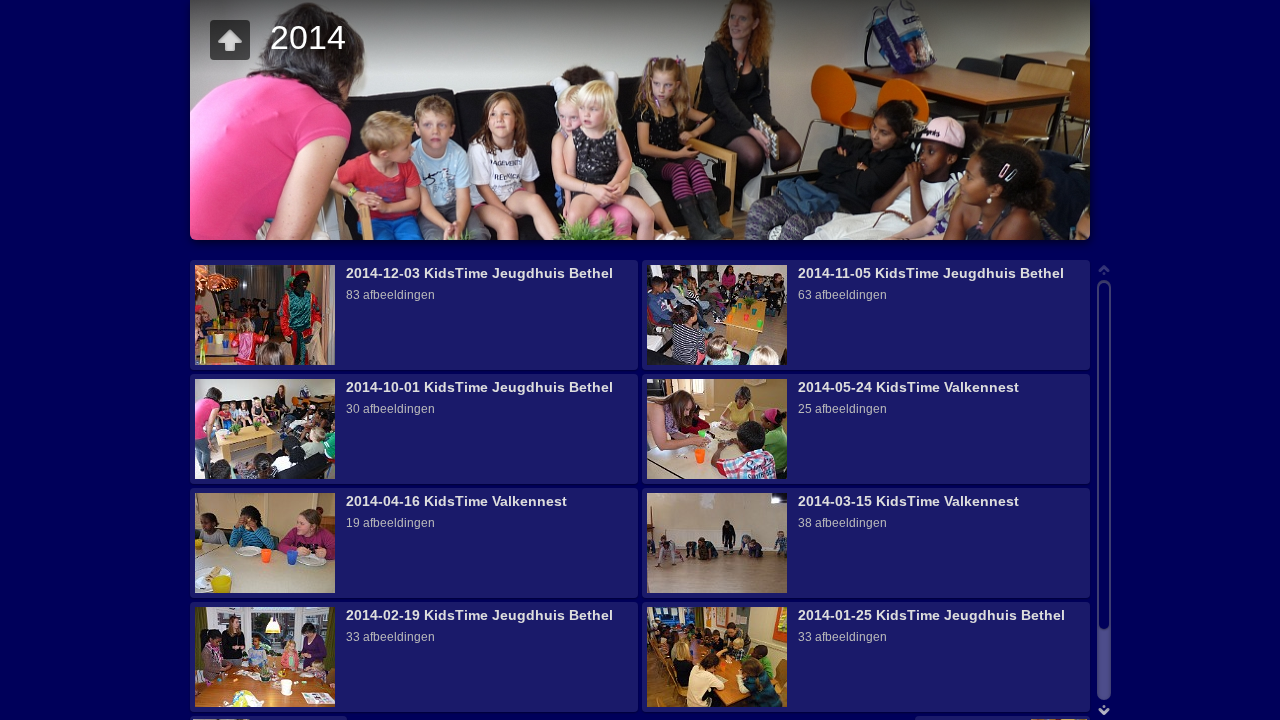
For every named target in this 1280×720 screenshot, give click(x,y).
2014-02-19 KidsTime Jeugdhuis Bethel (479, 615)
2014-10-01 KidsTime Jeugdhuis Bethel (479, 387)
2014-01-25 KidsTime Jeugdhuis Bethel (931, 615)
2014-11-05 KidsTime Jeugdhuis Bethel (931, 273)
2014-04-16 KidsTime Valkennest (456, 501)
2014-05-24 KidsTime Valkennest (908, 387)
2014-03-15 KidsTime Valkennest (908, 501)
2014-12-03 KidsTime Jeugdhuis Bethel (479, 273)
